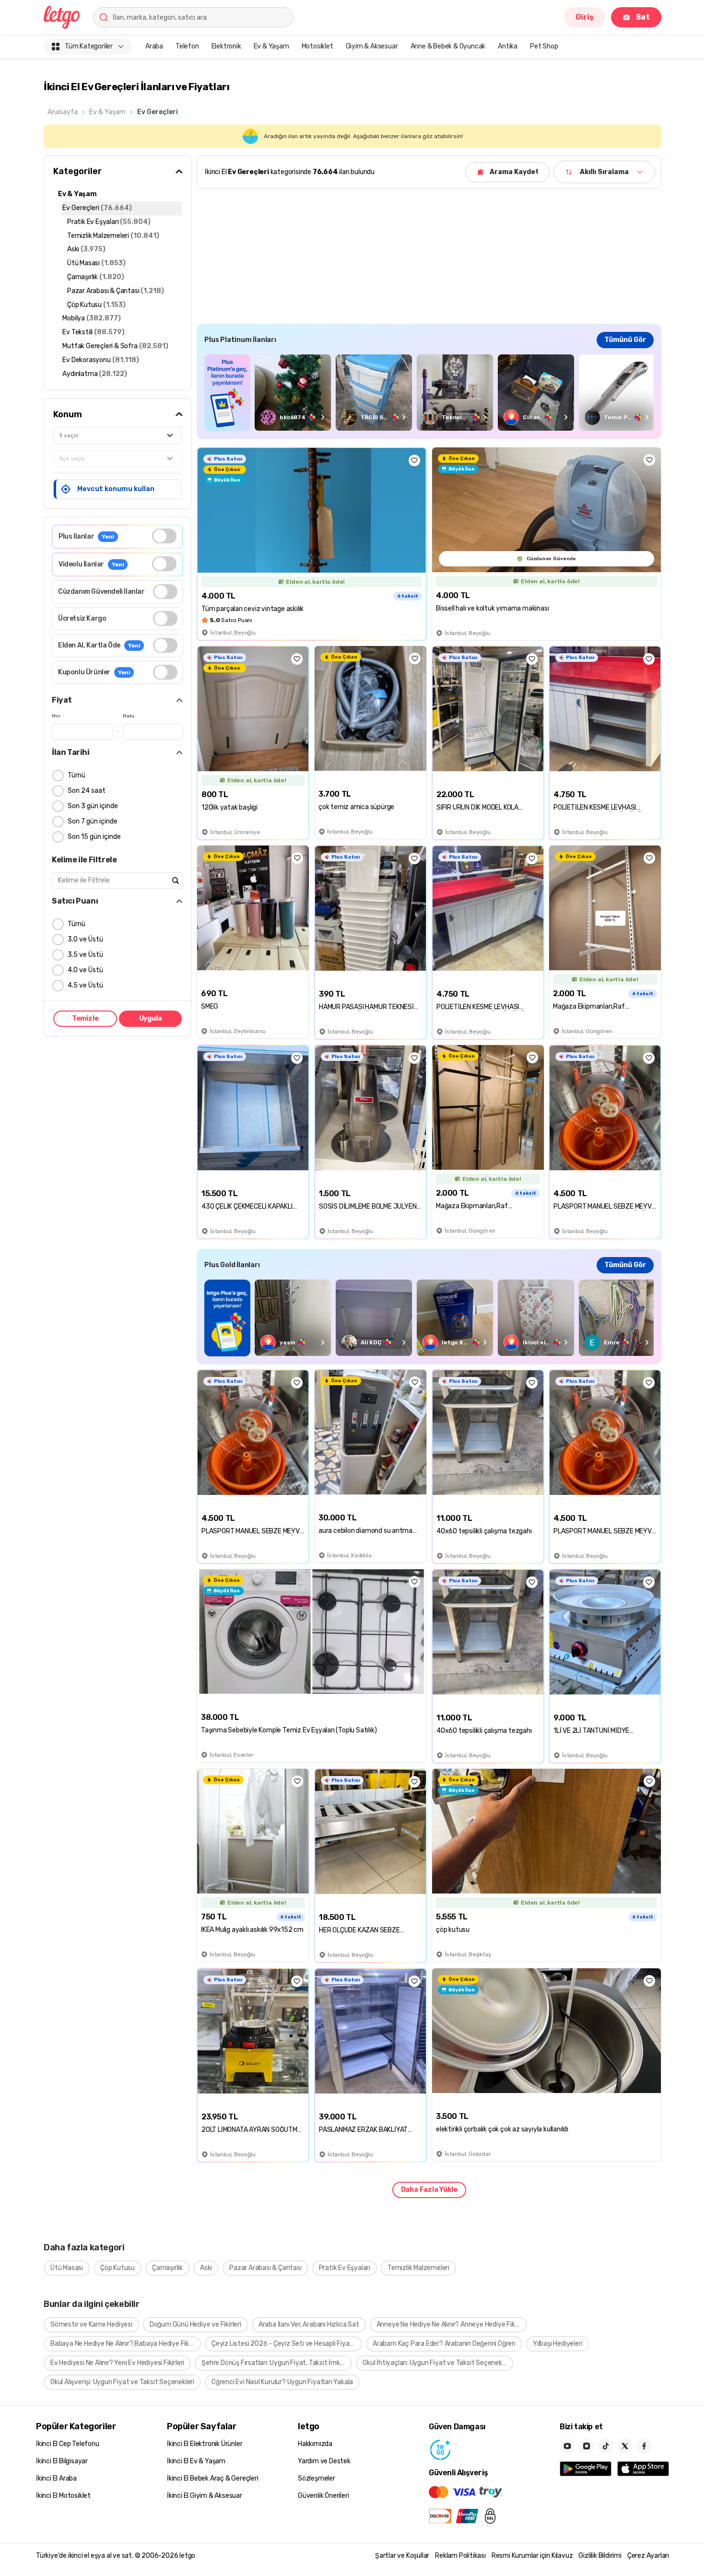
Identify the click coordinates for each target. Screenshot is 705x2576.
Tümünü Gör (625, 340)
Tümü (76, 775)
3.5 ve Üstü (85, 955)
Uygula (151, 1018)
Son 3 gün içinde (93, 806)
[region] (429, 393)
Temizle (85, 1018)
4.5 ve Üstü (85, 985)
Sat (643, 17)
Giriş (585, 17)
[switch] (164, 536)
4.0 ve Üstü (85, 970)
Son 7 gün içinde (93, 821)
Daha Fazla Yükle (429, 2190)
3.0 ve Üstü (85, 939)
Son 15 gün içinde (94, 837)
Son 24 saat (87, 791)
